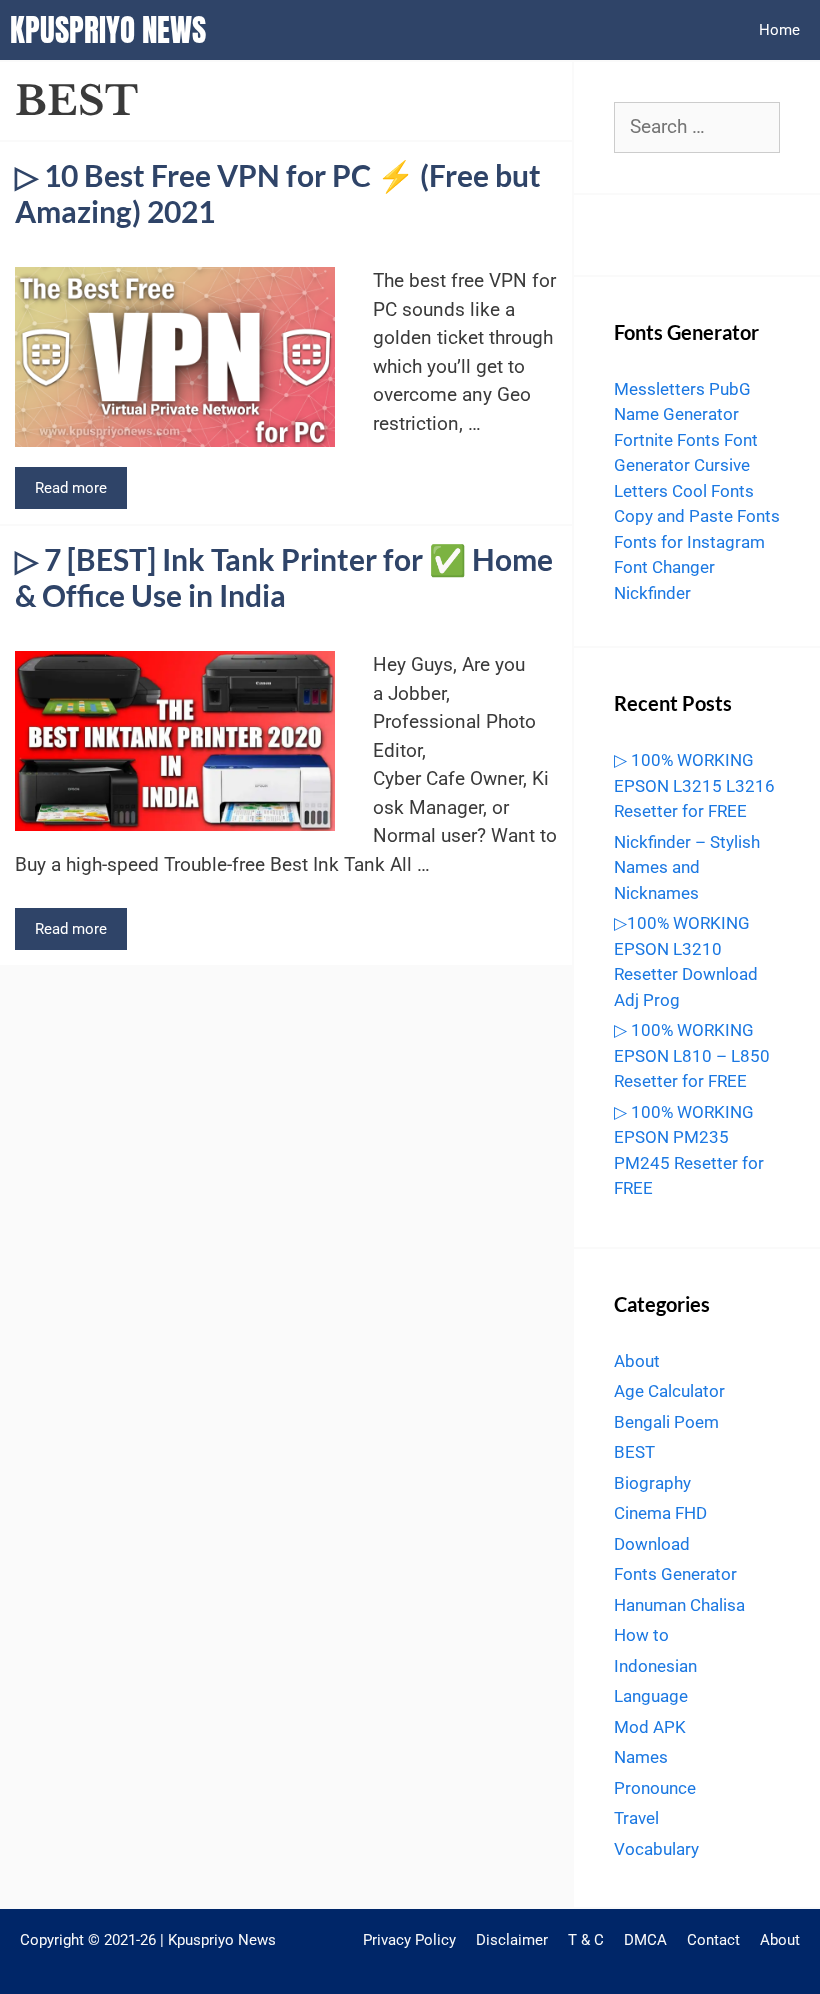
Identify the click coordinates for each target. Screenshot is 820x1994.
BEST (634, 1452)
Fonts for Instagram (689, 542)
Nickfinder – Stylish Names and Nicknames (687, 867)
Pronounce (655, 1788)
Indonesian (655, 1666)
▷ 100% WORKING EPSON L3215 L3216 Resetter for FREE (694, 785)
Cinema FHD (660, 1513)
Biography (652, 1483)
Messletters (659, 389)
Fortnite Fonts (667, 440)
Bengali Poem (666, 1422)
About (637, 1361)
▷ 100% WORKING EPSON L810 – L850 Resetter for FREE (692, 1055)
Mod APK (650, 1727)
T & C (586, 1940)
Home (779, 30)
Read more (71, 488)
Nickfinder (652, 593)
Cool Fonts (713, 491)
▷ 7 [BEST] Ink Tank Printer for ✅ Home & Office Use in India (284, 577)
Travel (636, 1818)
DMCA (645, 1940)
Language (651, 1696)
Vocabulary (656, 1849)
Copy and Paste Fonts (697, 516)
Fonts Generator (675, 1574)
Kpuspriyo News (108, 30)
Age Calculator (669, 1391)
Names (641, 1757)
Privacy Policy (409, 1940)
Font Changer (664, 567)
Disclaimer (512, 1940)
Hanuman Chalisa (679, 1605)
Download (652, 1544)
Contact (713, 1940)
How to (641, 1635)
